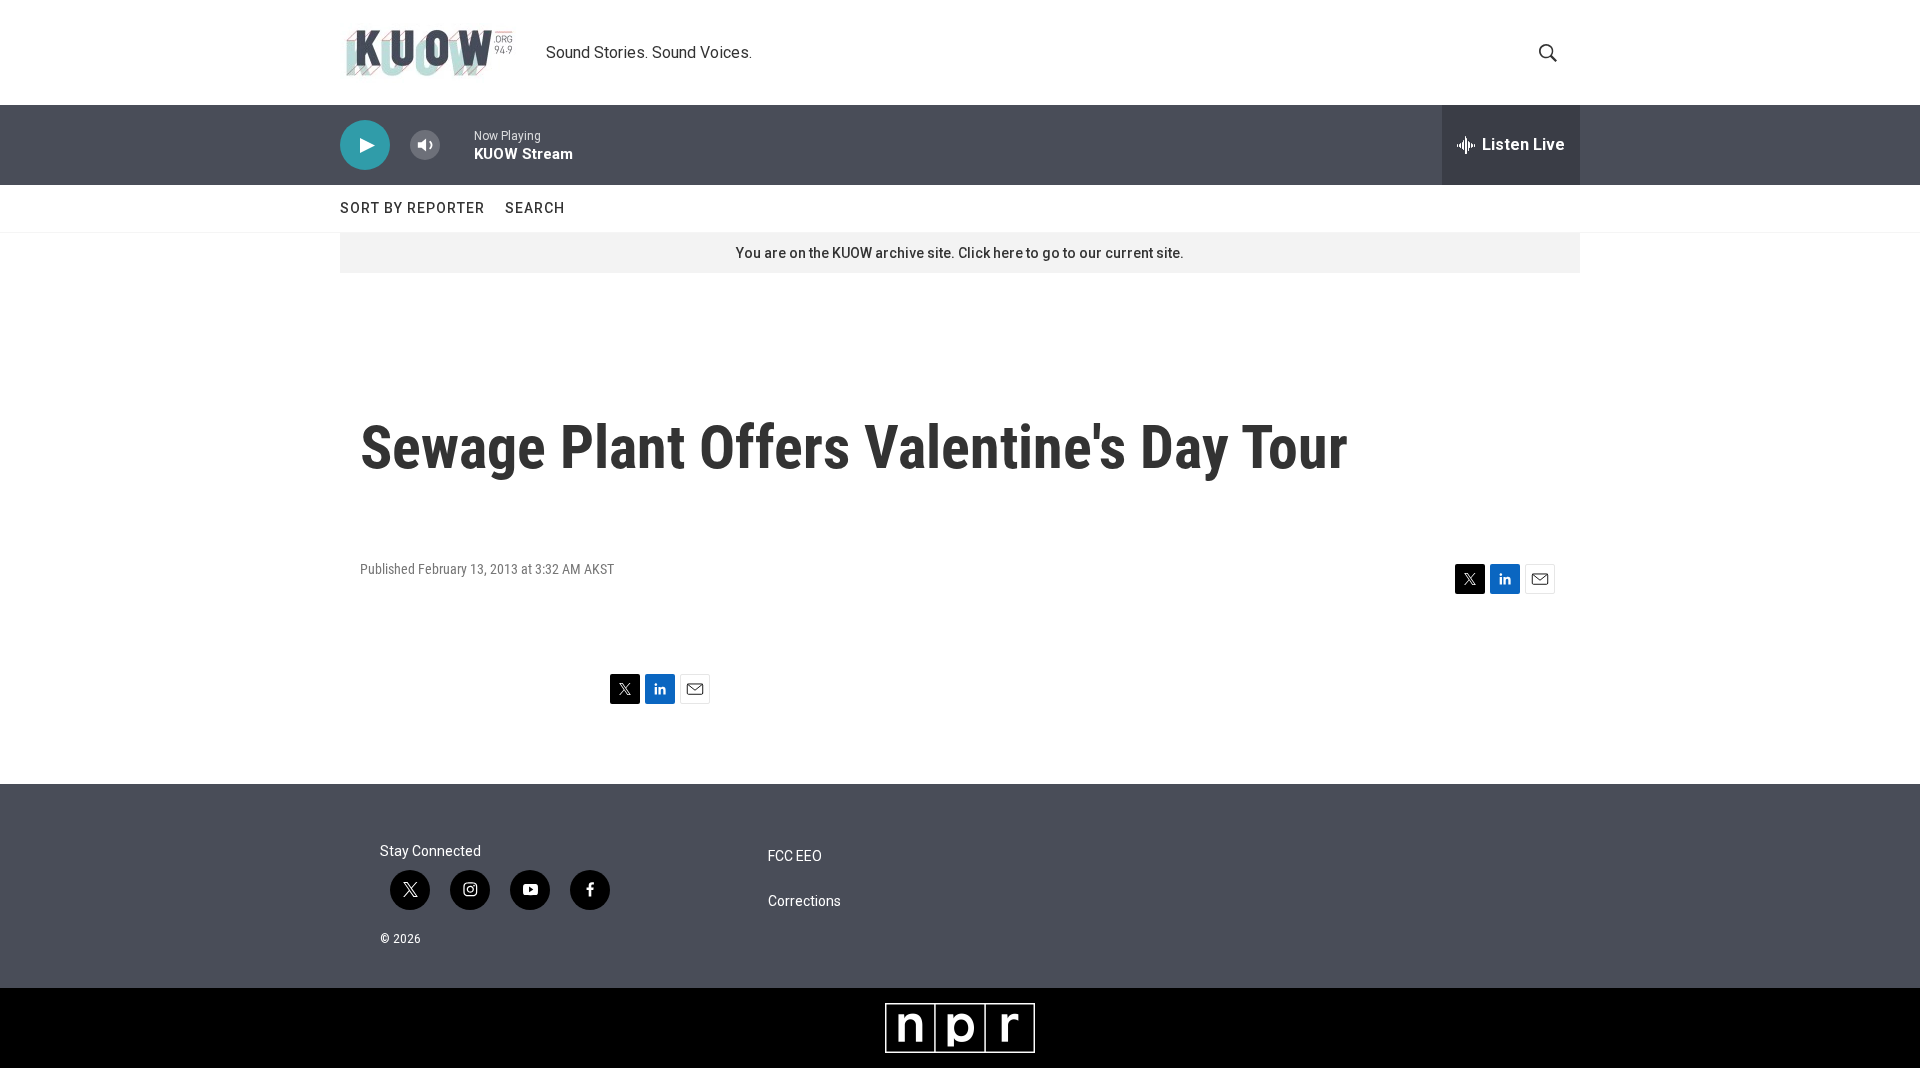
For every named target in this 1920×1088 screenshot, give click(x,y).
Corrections (804, 901)
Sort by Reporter (412, 208)
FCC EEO (795, 856)
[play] (365, 145)
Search (535, 208)
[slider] (457, 144)
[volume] (425, 145)
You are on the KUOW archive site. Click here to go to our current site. (960, 253)
